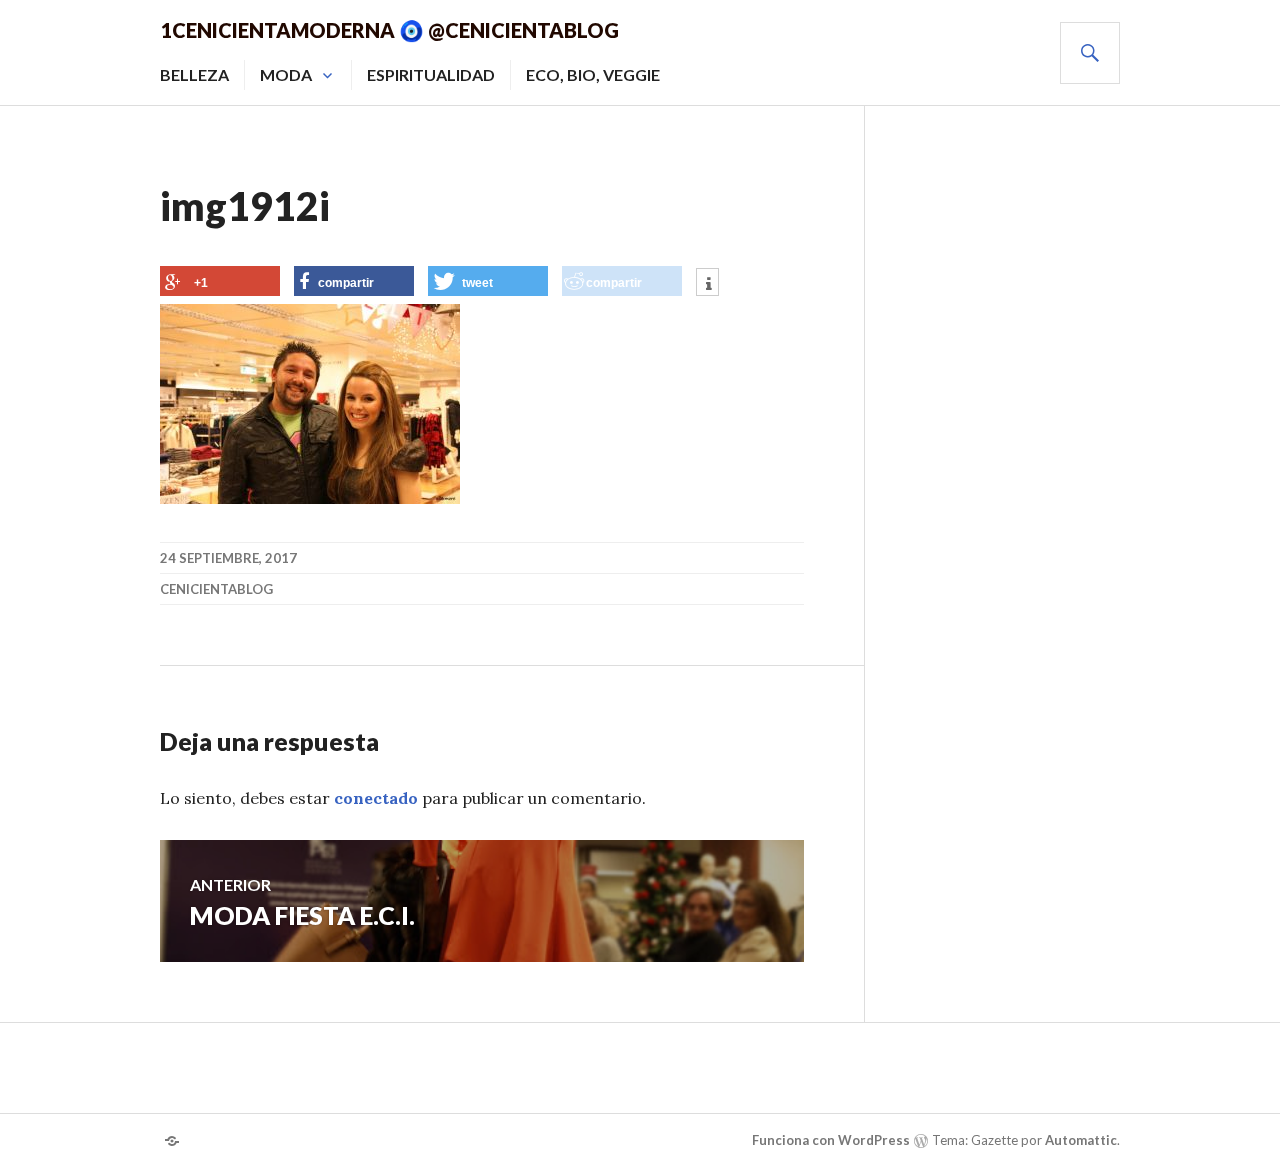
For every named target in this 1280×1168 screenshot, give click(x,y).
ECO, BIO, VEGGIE (593, 74)
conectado (376, 798)
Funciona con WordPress (831, 1140)
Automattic (1081, 1140)
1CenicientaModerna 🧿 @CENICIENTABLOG (389, 30)
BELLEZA (194, 74)
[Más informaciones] (707, 284)
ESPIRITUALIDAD (431, 74)
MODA (286, 74)
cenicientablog (216, 589)
